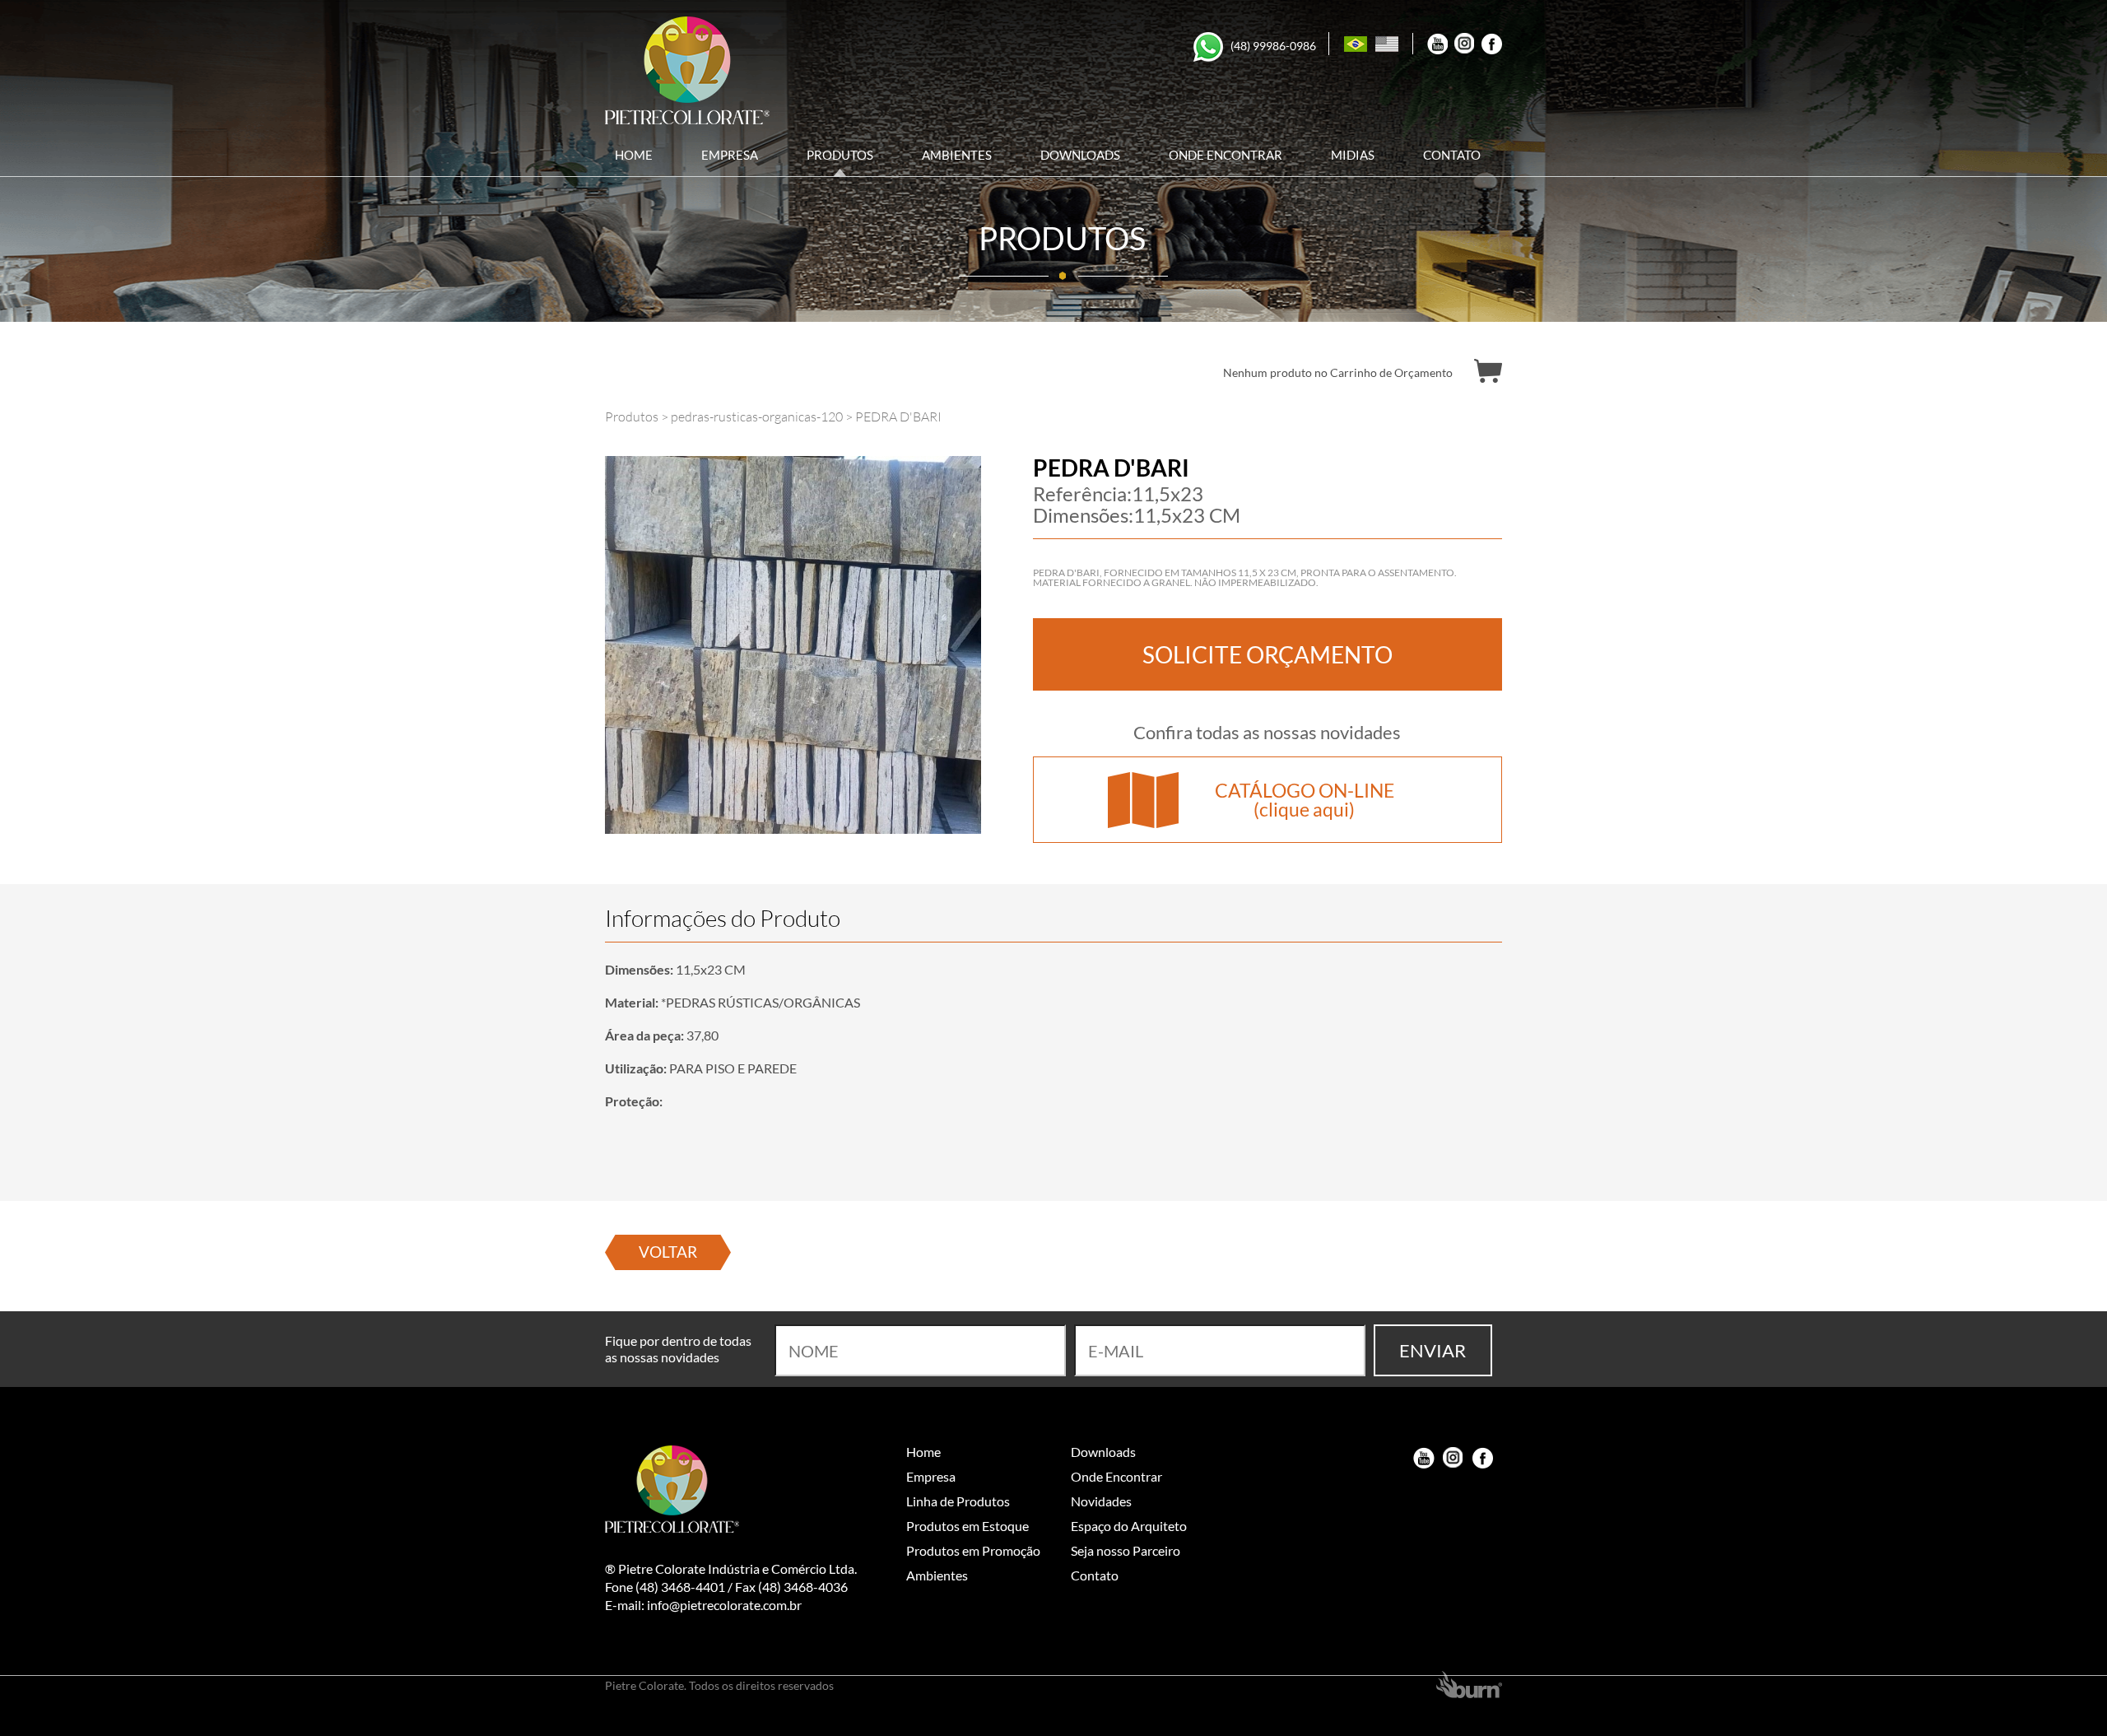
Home (634, 157)
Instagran (1454, 1458)
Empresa (730, 157)
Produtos (840, 157)
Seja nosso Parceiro (1126, 1550)
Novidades (1101, 1501)
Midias (1353, 157)
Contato (1452, 157)
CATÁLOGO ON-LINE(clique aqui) (1305, 800)
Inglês (1387, 44)
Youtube (1437, 44)
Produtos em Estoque (967, 1526)
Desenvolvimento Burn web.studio (1469, 1685)
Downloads (1080, 157)
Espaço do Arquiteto (1129, 1526)
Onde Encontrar (1226, 157)
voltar (668, 1252)
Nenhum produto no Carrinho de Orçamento (1338, 372)
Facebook (1492, 44)
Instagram (1465, 44)
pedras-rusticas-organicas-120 (757, 417)
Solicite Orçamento (1267, 654)
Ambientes (957, 157)
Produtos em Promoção (973, 1550)
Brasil (1356, 44)
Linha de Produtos (958, 1501)
